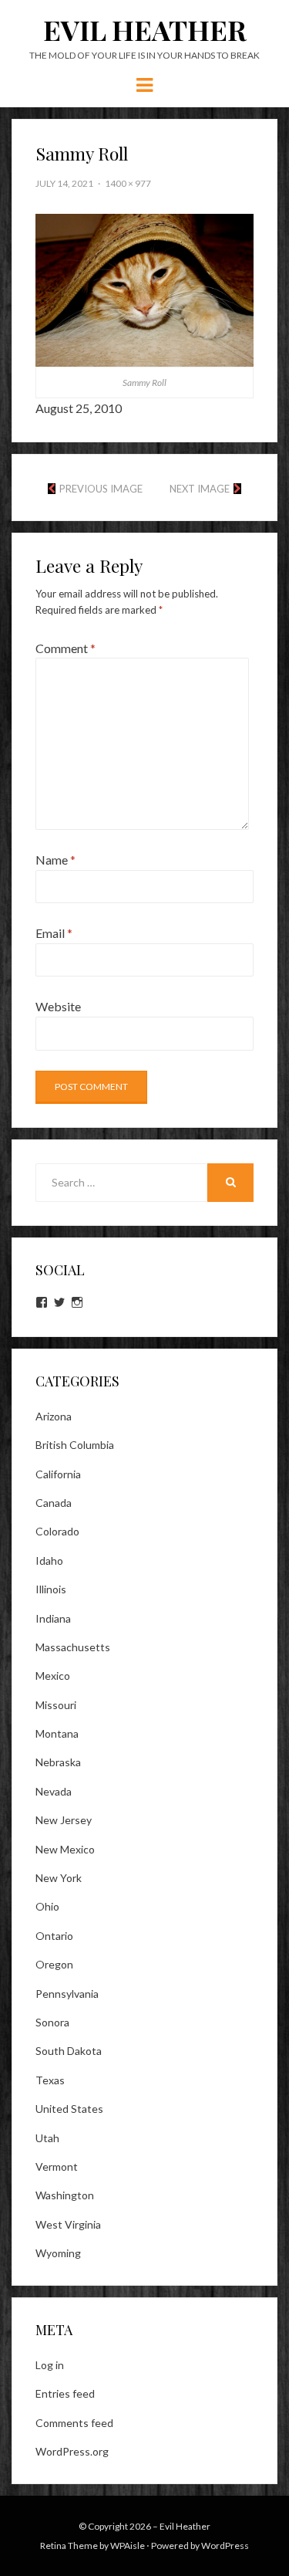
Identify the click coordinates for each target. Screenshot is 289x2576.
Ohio (47, 1906)
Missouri (56, 1705)
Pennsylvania (67, 1994)
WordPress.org (72, 2451)
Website (58, 1006)
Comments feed (74, 2423)
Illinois (51, 1589)
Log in (50, 2365)
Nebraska (58, 1762)
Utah (47, 2138)
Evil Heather (145, 29)
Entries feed (65, 2393)
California (58, 1474)
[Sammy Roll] (144, 288)
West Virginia (68, 2224)
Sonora (52, 2022)
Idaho (49, 1560)
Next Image (200, 489)
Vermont (57, 2166)
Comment (66, 648)
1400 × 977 (128, 183)
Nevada (54, 1791)
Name (55, 860)
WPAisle (128, 2546)
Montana (57, 1733)
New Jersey (64, 1820)
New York (59, 1878)
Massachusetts (73, 1647)
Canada (54, 1503)
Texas (50, 2080)
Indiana (53, 1618)
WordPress (225, 2546)
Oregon (54, 1964)
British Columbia (75, 1445)
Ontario (54, 1936)
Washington (65, 2195)
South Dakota (69, 2051)
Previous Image (101, 489)
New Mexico (65, 1849)
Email (54, 933)
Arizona (54, 1416)
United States (69, 2109)
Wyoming (58, 2253)
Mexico (53, 1676)
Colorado (57, 1531)
